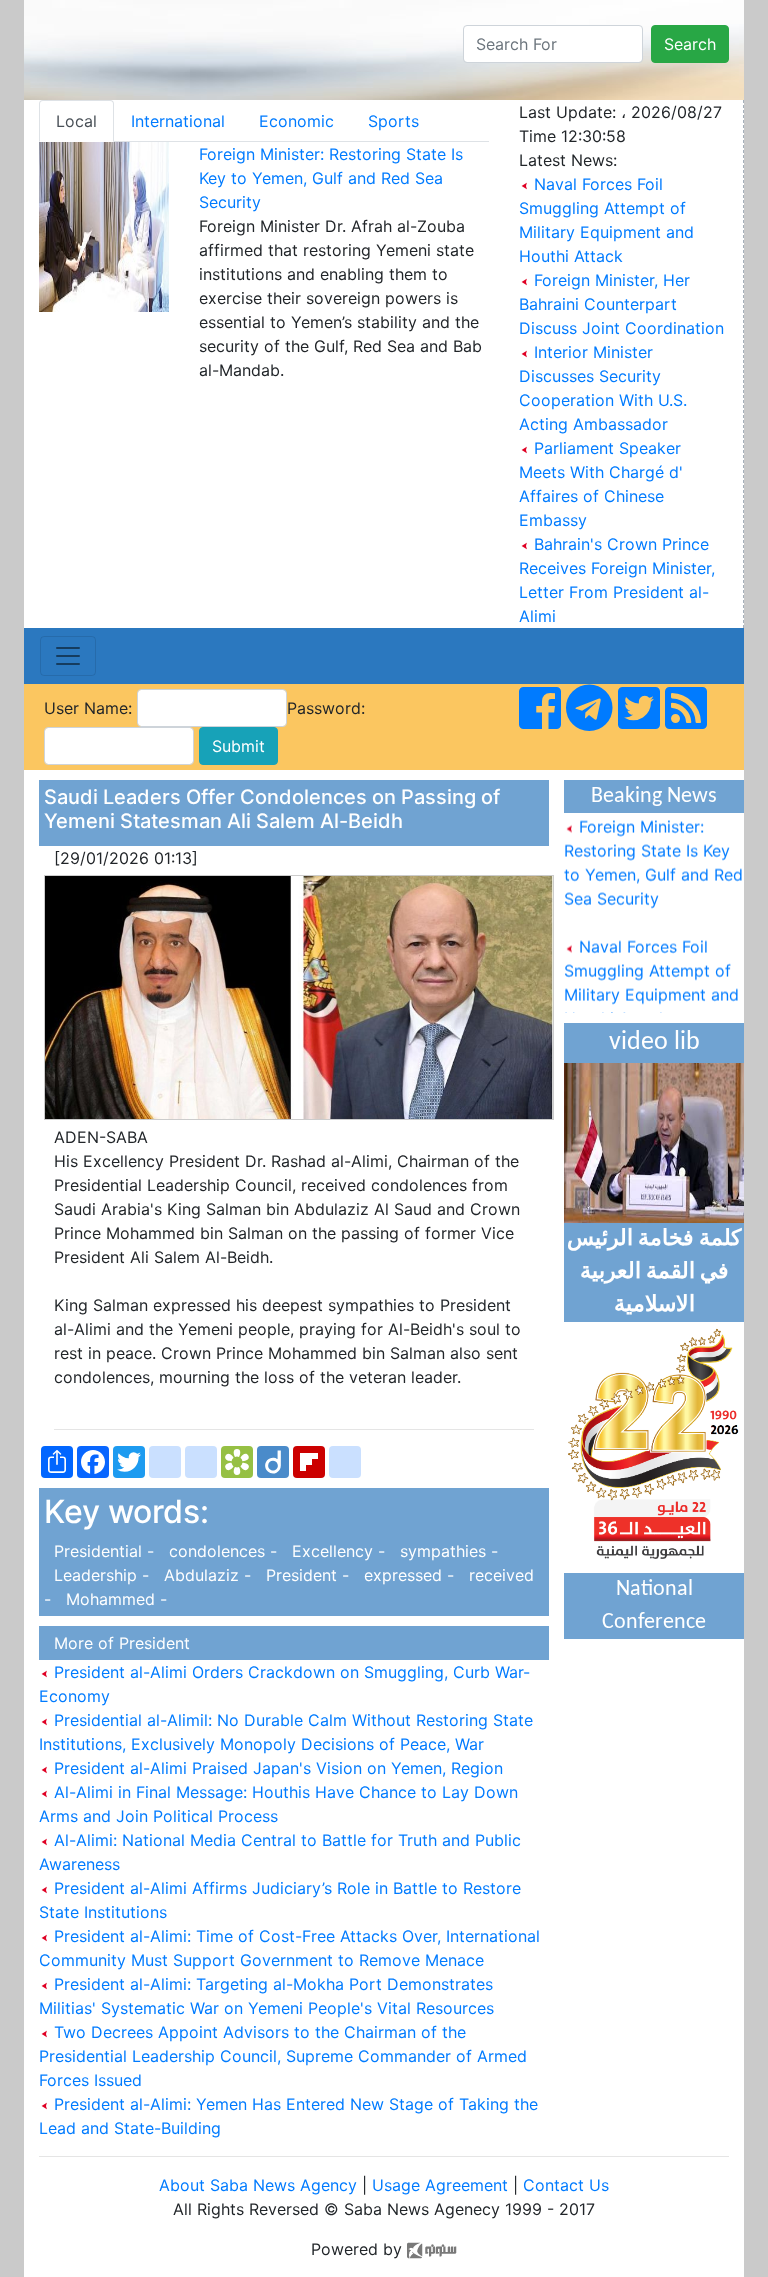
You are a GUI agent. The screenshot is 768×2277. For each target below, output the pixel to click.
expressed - (406, 1575)
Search (690, 44)
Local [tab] (76, 121)
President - (305, 1575)
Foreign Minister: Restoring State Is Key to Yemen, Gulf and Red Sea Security (331, 178)
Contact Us (566, 2185)
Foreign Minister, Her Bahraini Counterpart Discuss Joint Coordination (621, 304)
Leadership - (99, 1575)
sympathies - (444, 1551)
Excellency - (336, 1551)
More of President (117, 1643)
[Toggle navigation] (68, 656)
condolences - (220, 1551)
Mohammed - (111, 1599)
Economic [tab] (296, 121)
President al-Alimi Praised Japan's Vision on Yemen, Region (276, 1768)
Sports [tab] (393, 121)
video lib (654, 1042)
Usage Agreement (440, 2185)
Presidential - (101, 1551)
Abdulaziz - (205, 1575)
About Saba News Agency (260, 2185)
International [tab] (178, 121)
